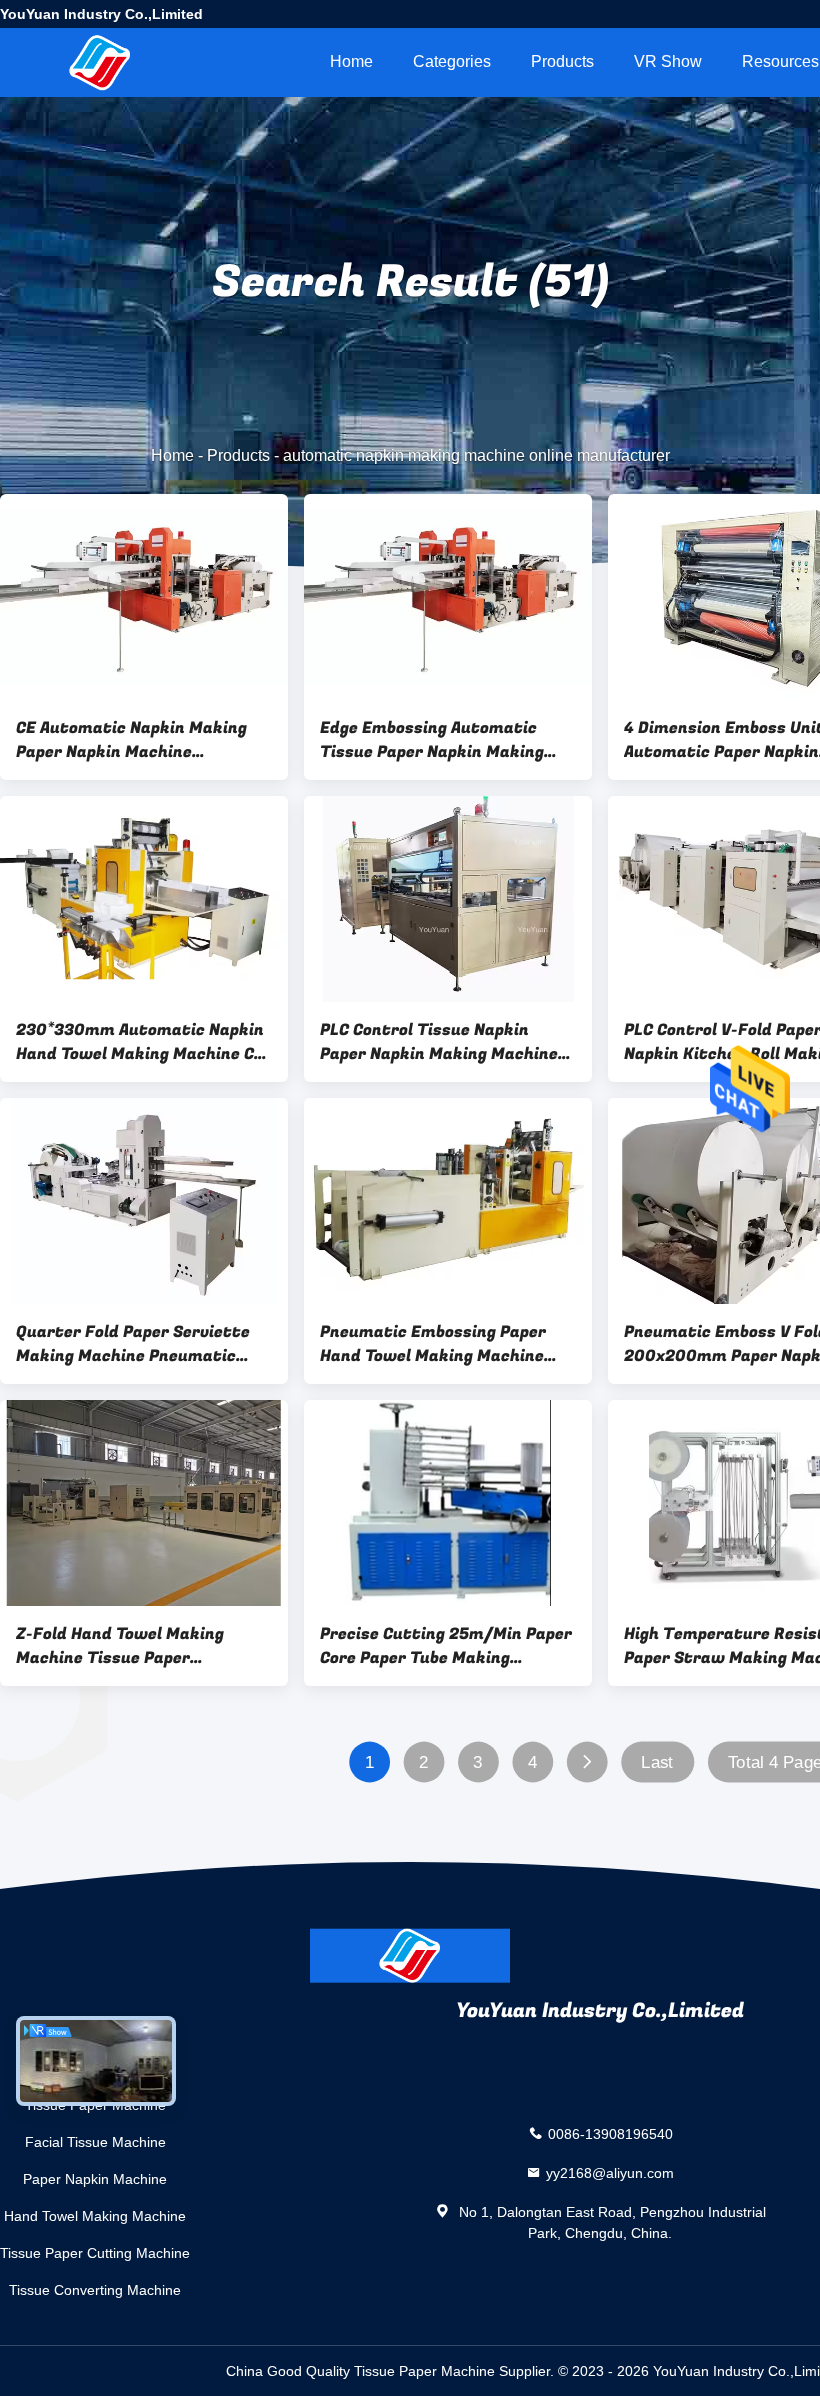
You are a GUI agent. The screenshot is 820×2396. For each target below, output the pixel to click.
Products (562, 61)
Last (657, 1762)
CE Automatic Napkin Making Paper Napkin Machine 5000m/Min (131, 740)
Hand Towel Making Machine (95, 2216)
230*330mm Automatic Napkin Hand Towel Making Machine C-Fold (140, 1042)
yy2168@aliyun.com (610, 2173)
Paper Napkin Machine (95, 2179)
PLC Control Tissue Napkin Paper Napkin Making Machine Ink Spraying (439, 1042)
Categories (452, 61)
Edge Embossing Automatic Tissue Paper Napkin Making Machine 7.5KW (432, 740)
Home (351, 61)
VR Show (668, 61)
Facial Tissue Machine (95, 2142)
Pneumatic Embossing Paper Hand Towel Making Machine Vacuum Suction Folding (433, 1344)
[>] (586, 1762)
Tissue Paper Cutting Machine (95, 2253)
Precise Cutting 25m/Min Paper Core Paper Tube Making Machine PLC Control (446, 1646)
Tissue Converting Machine (95, 2290)
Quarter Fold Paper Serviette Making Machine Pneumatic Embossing (133, 1344)
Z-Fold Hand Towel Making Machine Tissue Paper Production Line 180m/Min (122, 1646)
